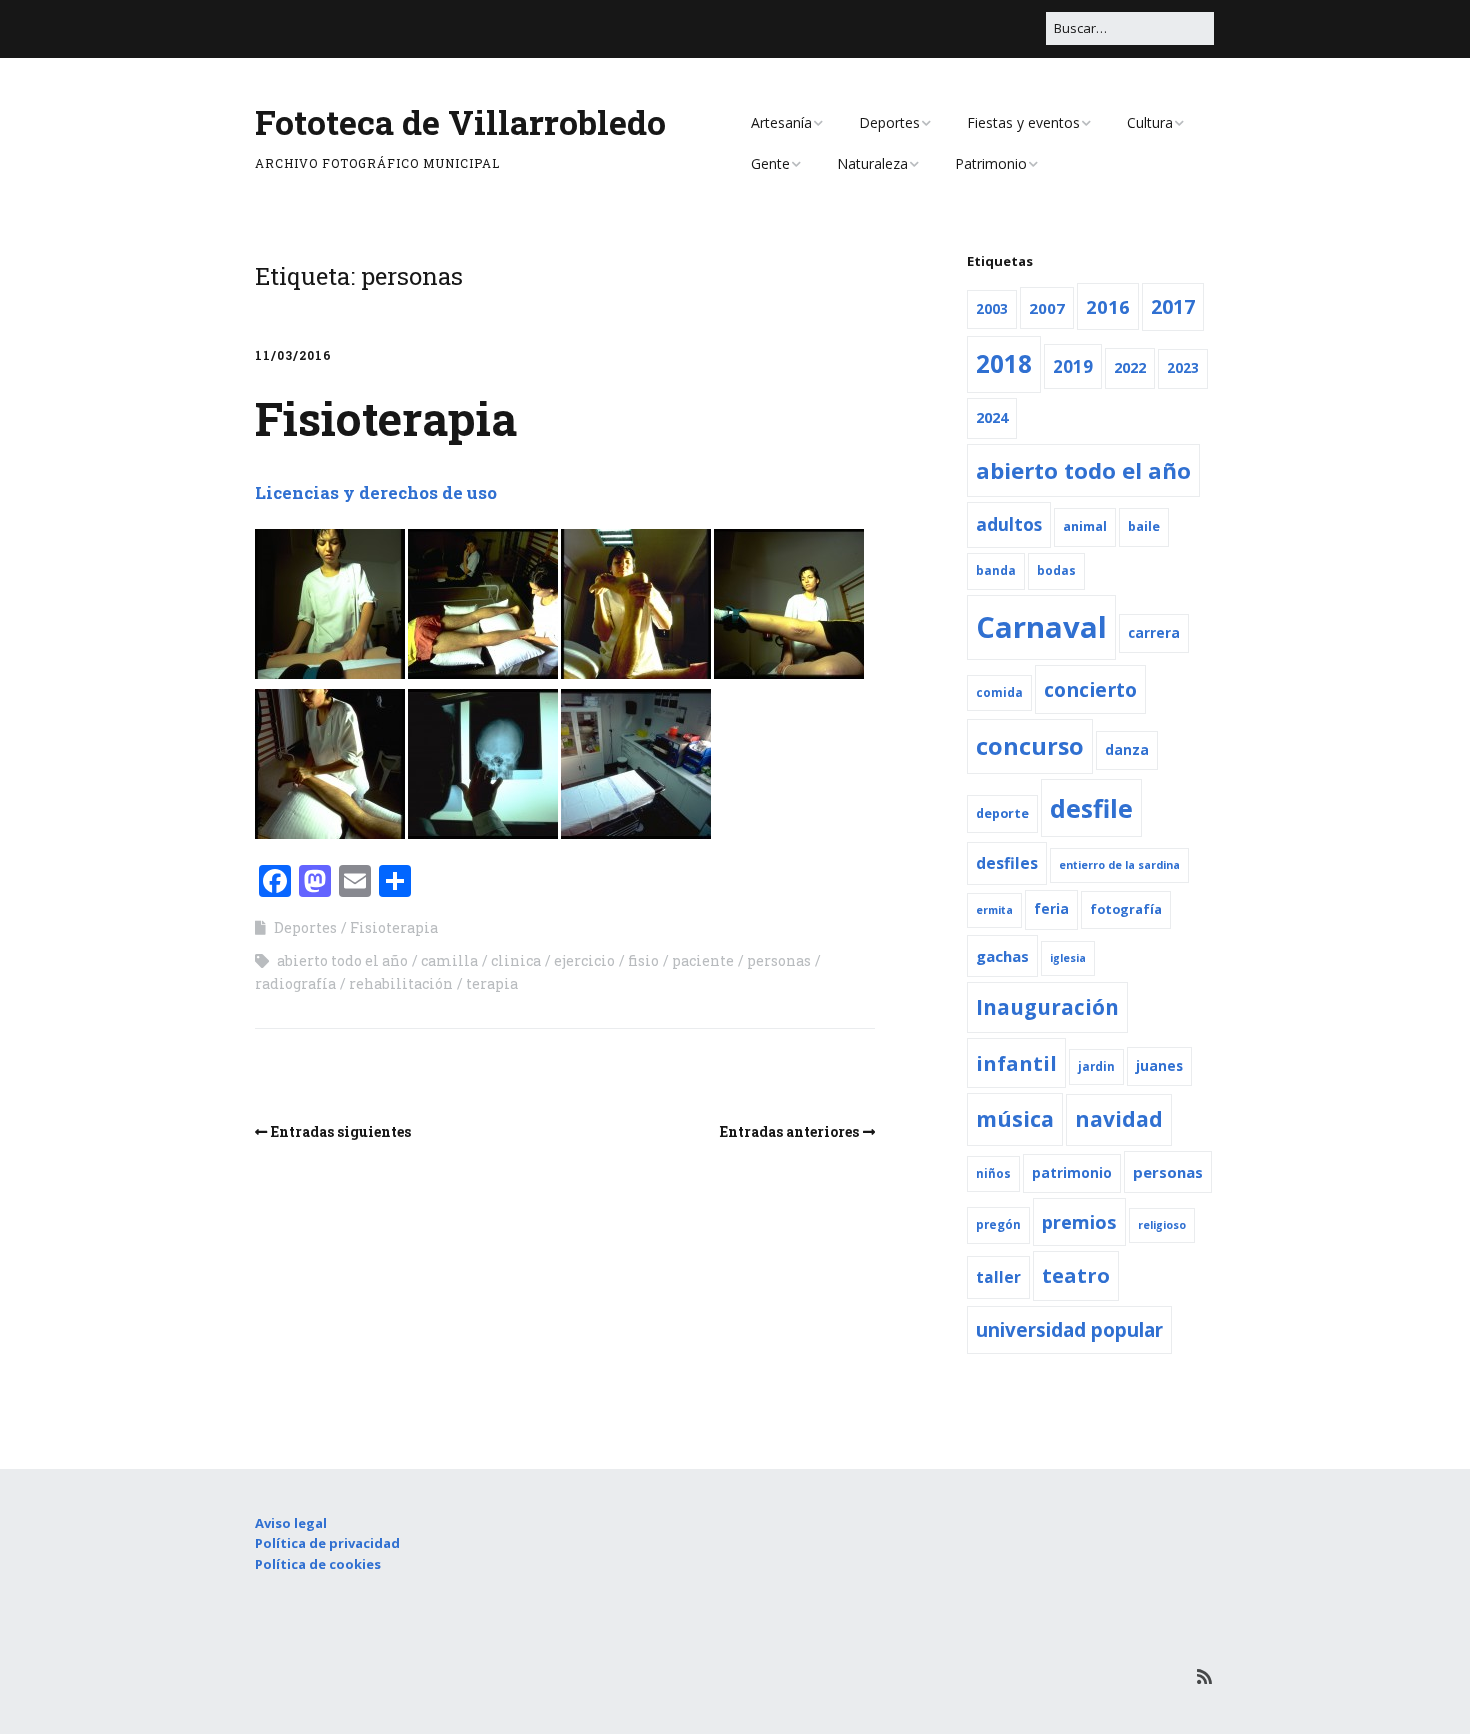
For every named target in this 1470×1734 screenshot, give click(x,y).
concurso (1030, 746)
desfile (1091, 808)
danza (1127, 750)
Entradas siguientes (341, 1131)
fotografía (1126, 909)
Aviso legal (291, 1523)
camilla (449, 960)
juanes (1159, 1066)
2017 (1173, 307)
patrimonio (1072, 1173)
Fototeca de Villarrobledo (460, 121)
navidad (1119, 1119)
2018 (1004, 363)
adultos (1009, 524)
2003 (992, 309)
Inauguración (1047, 1007)
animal (1085, 526)
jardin (1096, 1066)
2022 (1130, 367)
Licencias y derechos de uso (376, 492)
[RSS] (1204, 1676)
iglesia (1068, 958)
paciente (703, 960)
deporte (1002, 813)
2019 (1073, 366)
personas (779, 960)
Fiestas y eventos (1023, 122)
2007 (1047, 308)
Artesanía (781, 122)
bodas (1056, 570)
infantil (1016, 1063)
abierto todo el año (342, 960)
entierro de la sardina (1119, 865)
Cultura (1150, 122)
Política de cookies (318, 1564)
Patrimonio (991, 163)
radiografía (295, 983)
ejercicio (584, 960)
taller (998, 1277)
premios (1079, 1221)
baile (1144, 526)
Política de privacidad (327, 1543)
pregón (998, 1224)
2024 (992, 417)
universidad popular (1069, 1329)
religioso (1162, 1225)
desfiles (1007, 863)
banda (996, 570)
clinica (516, 960)
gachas (1002, 956)
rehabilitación (401, 983)
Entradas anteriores (789, 1131)
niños (993, 1173)
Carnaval (1041, 627)
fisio (643, 960)
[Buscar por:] (1130, 28)
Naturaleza (872, 163)
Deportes (889, 122)
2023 (1183, 368)
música (1015, 1118)
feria (1051, 909)
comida (999, 692)
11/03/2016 (293, 355)
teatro (1076, 1275)
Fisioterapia (386, 418)
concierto (1090, 689)
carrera (1154, 633)
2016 (1108, 306)
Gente (770, 163)
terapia (492, 983)
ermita (994, 910)
